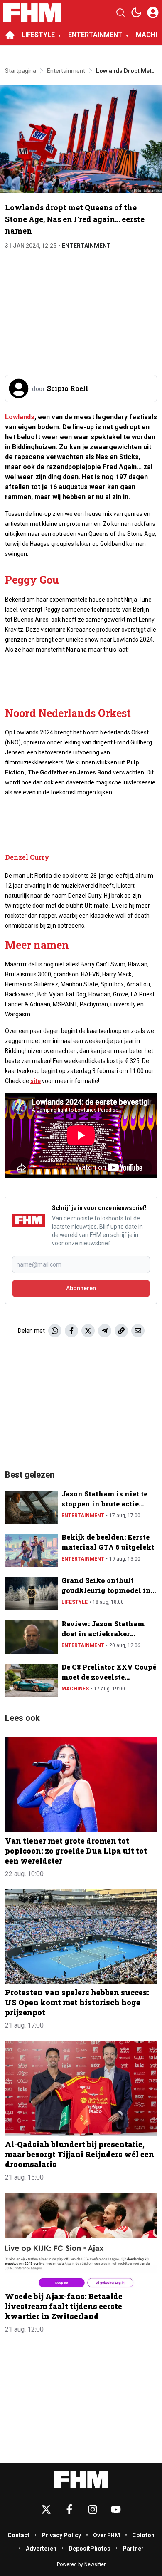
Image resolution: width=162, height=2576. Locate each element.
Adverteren (41, 2549)
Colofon (143, 2535)
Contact (18, 2535)
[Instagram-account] (93, 2509)
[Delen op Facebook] (71, 1331)
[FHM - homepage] (32, 12)
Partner (133, 2549)
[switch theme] (136, 12)
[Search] (120, 12)
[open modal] (153, 12)
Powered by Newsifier (81, 2564)
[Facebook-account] (69, 2509)
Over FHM (107, 2535)
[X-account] (46, 2509)
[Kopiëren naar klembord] (121, 1331)
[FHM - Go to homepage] (81, 2480)
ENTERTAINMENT (95, 35)
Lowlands (20, 417)
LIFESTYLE (38, 35)
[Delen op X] (88, 1331)
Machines (75, 1689)
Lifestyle (75, 1602)
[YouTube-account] (116, 2509)
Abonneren (81, 1288)
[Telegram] (105, 1331)
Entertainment (86, 246)
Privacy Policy (61, 2535)
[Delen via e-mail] (138, 1331)
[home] (10, 35)
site (36, 1081)
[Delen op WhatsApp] (55, 1331)
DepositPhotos (90, 2549)
